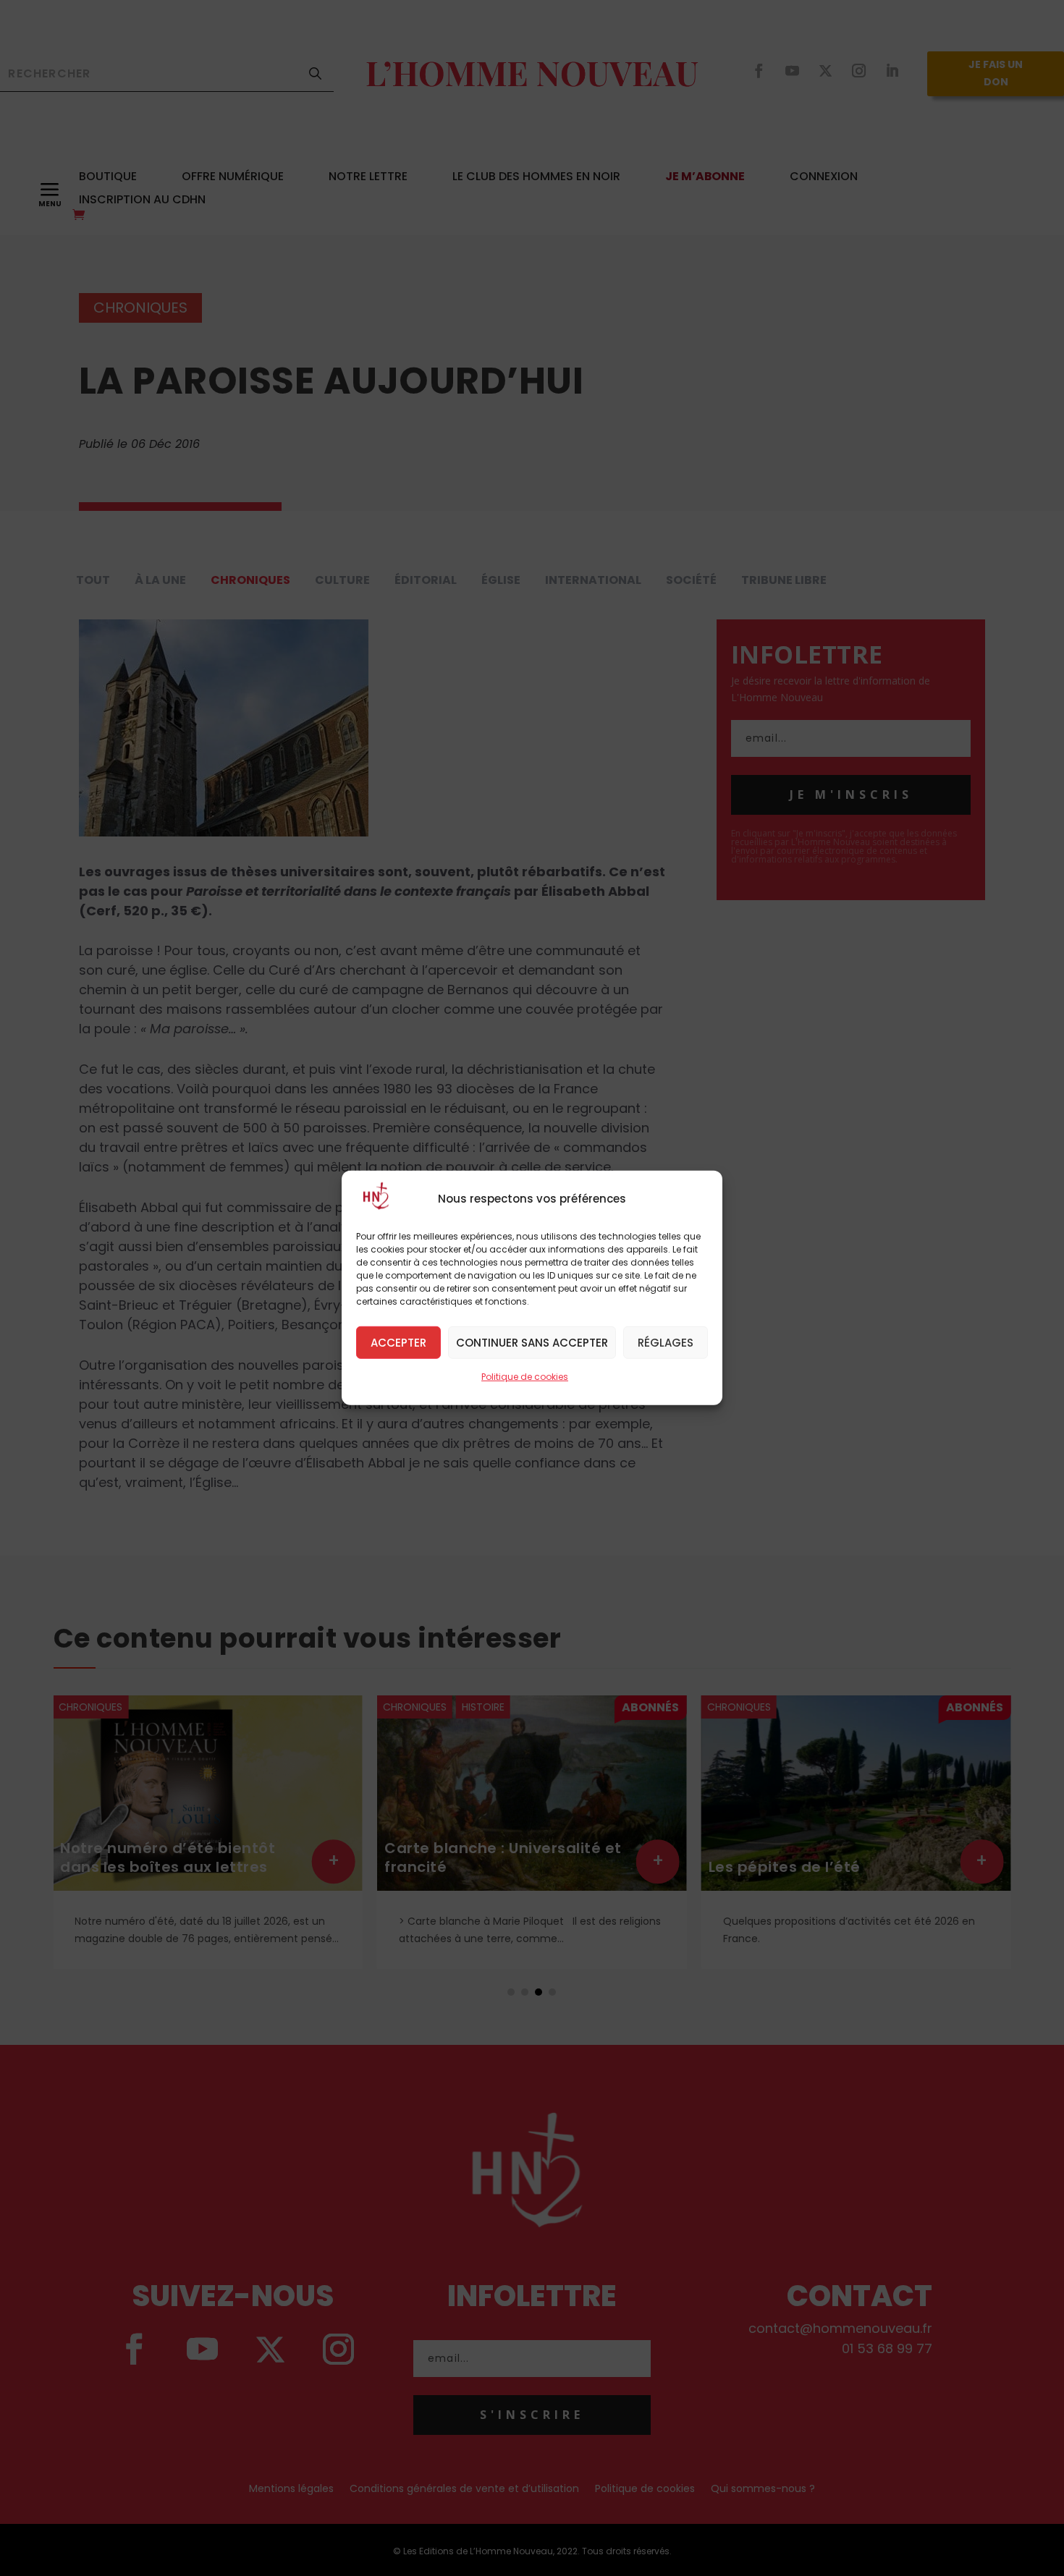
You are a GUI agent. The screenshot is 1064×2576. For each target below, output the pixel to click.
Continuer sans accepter (532, 1342)
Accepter (398, 1342)
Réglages (666, 1342)
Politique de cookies (525, 1377)
